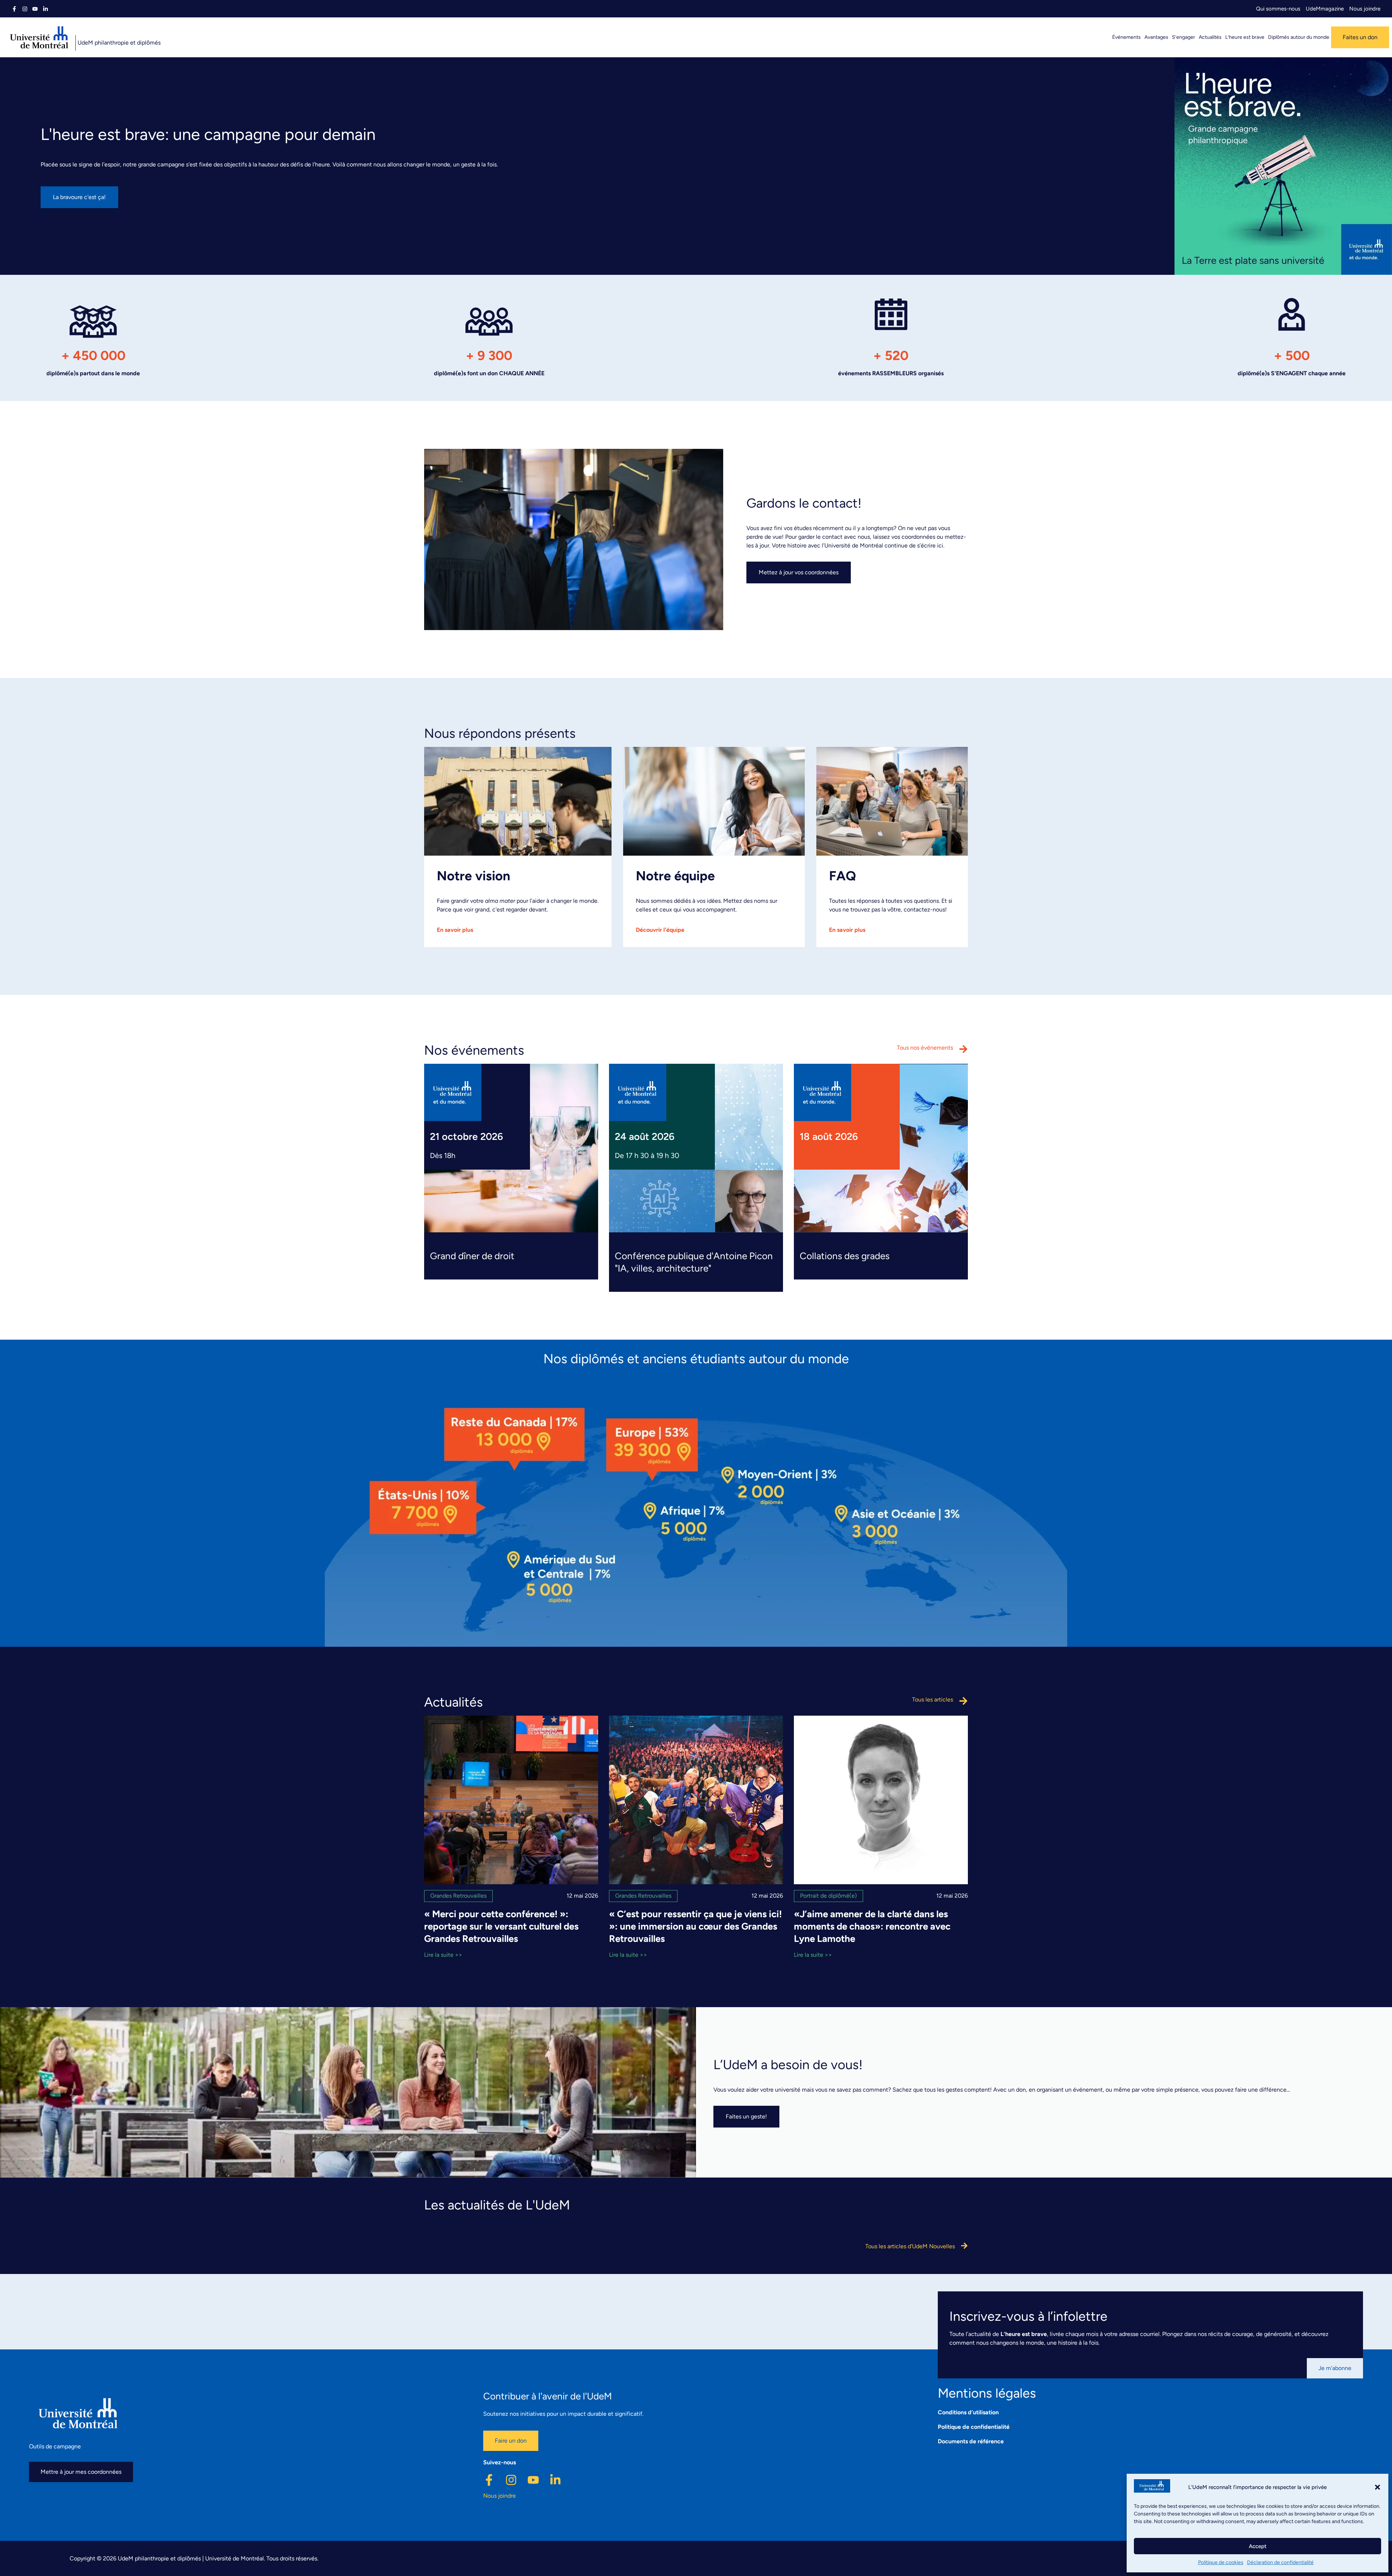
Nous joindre (1365, 9)
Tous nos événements (925, 1048)
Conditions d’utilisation (968, 2412)
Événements (1126, 37)
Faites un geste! (746, 2116)
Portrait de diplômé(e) (828, 1896)
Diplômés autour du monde (1299, 37)
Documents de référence (971, 2441)
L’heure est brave (1245, 37)
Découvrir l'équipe (660, 930)
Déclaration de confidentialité (1280, 2562)
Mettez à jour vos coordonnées (799, 572)
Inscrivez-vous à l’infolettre (1028, 2316)
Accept (1258, 2546)
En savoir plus (455, 930)
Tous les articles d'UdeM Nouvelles (910, 2246)
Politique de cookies (1221, 2562)
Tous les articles (933, 1700)
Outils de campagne (55, 2446)
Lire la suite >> (443, 1955)
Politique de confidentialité (974, 2427)
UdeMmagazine (1325, 9)
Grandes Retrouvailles (458, 1896)
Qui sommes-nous (1278, 9)
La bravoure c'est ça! (79, 197)
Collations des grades (845, 1256)
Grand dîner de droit (472, 1256)
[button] (1377, 2487)
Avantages (1156, 37)
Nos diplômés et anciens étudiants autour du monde (696, 1359)
